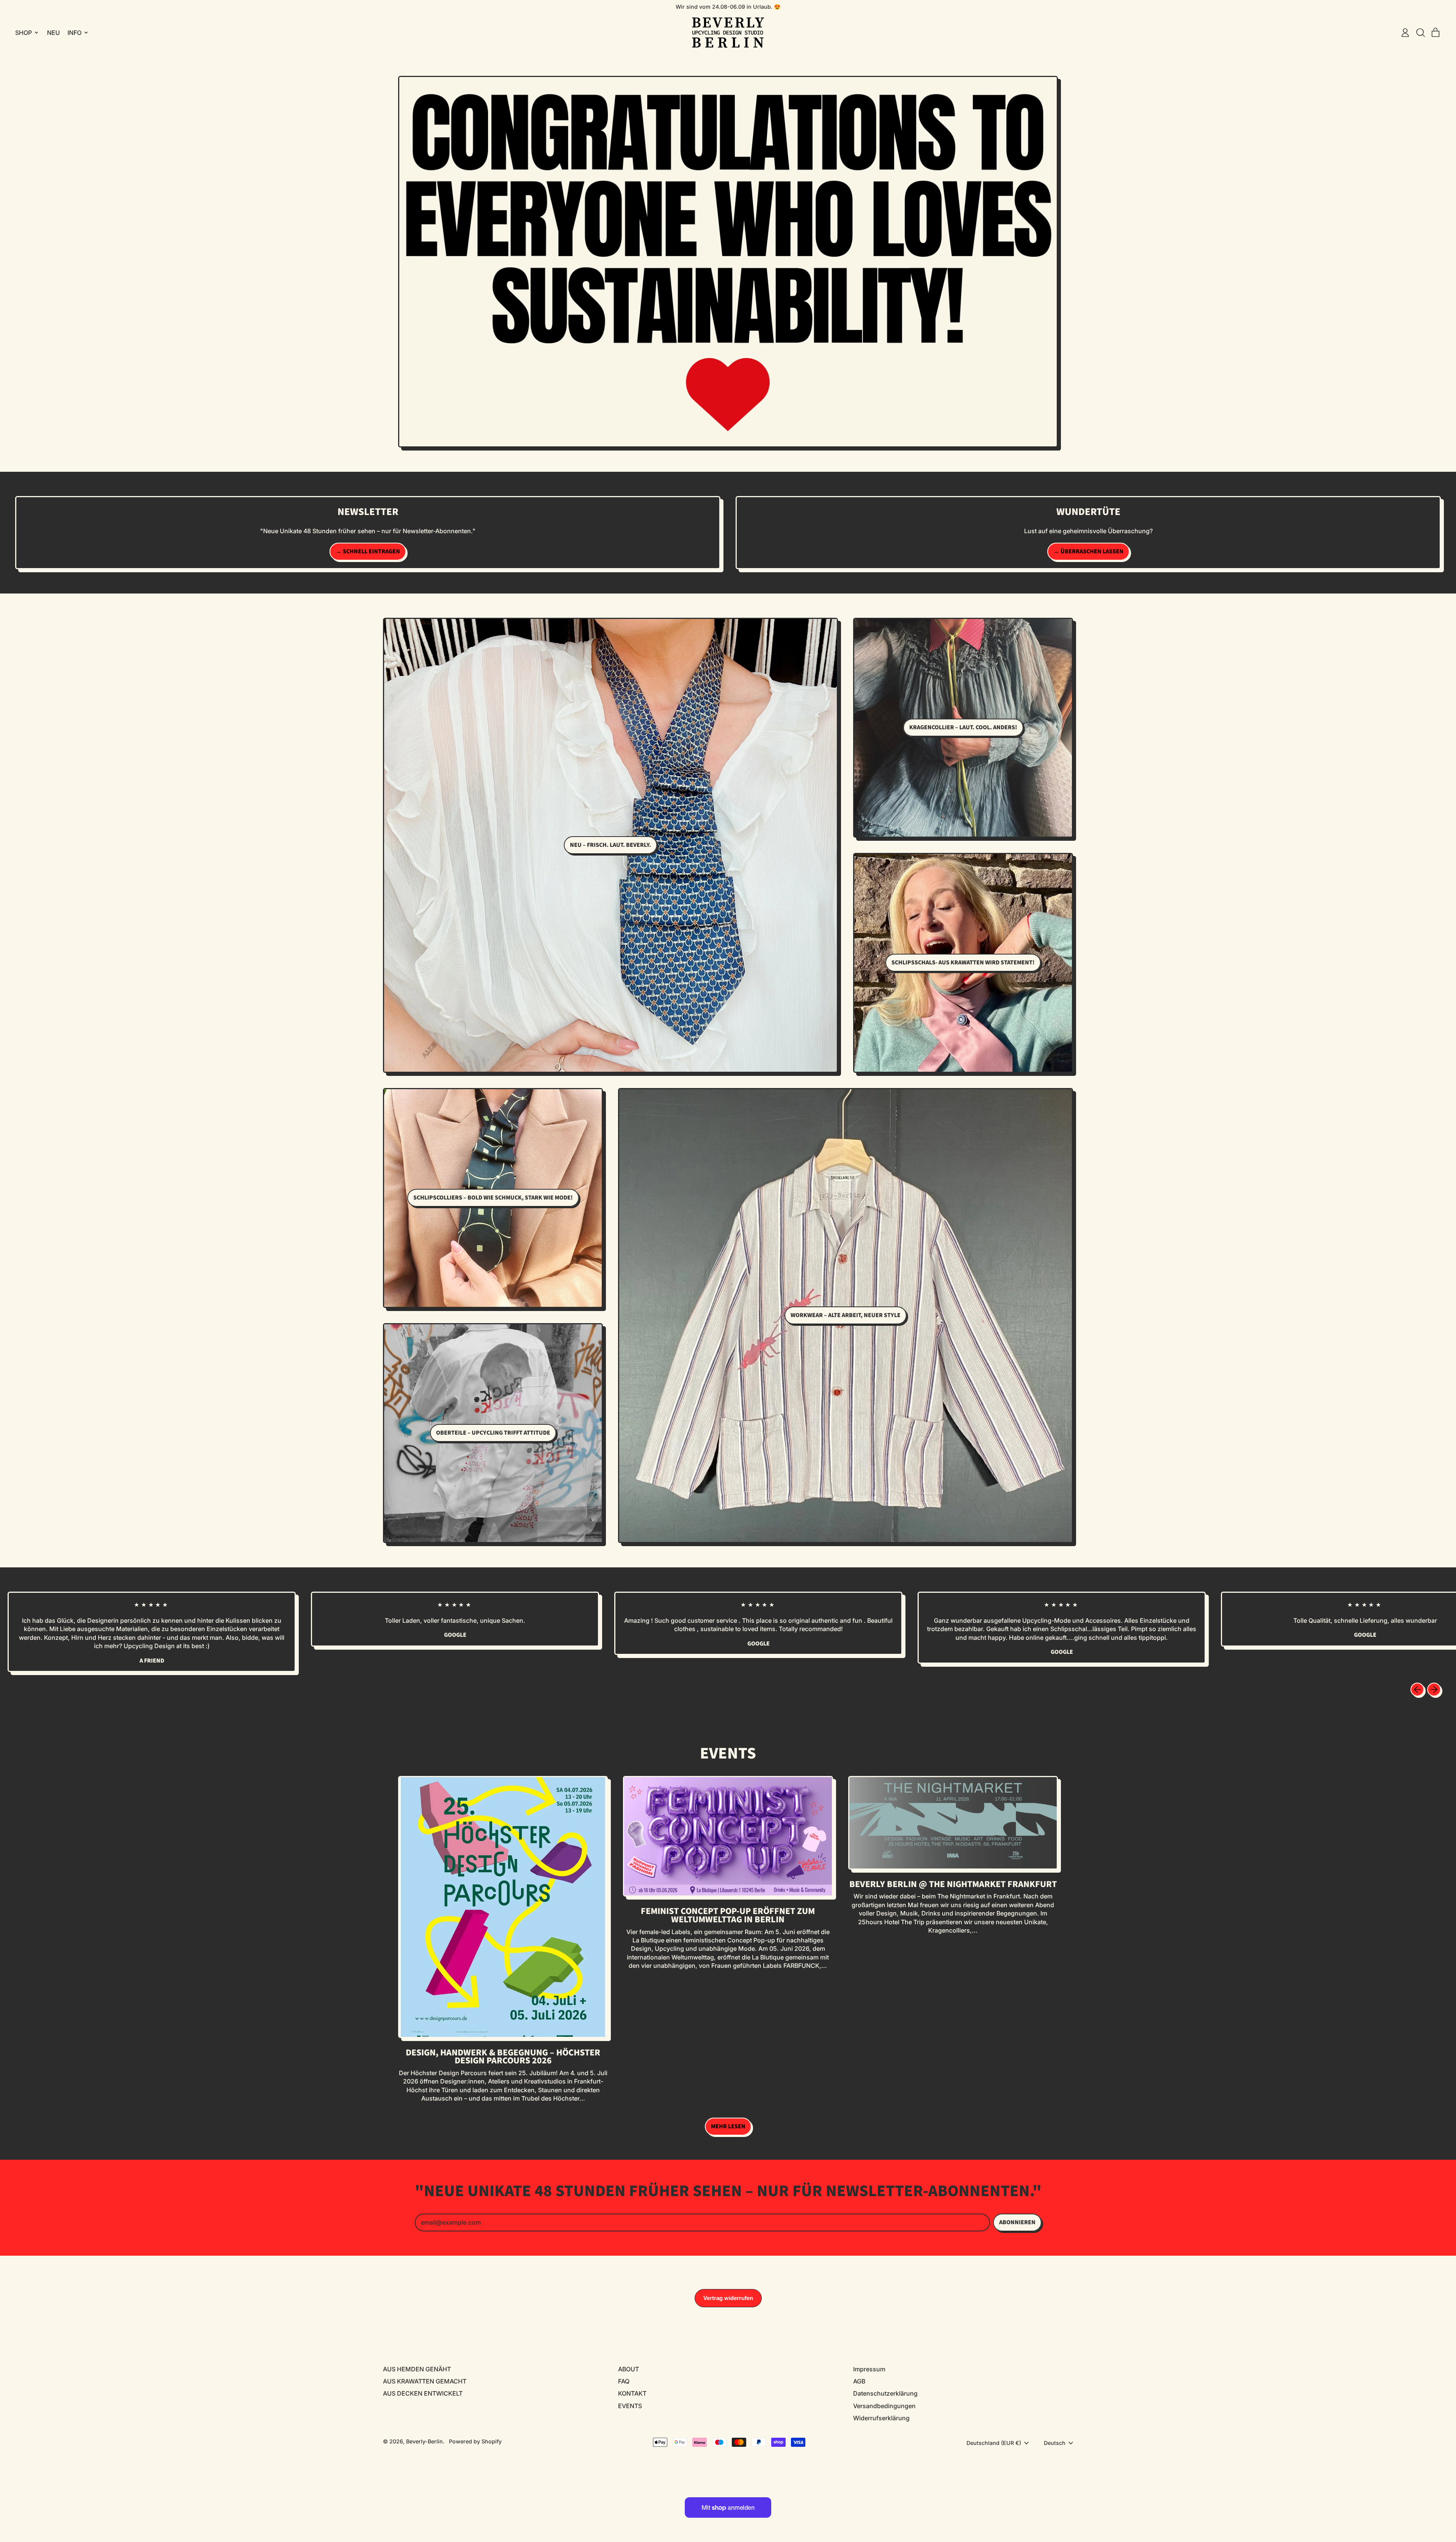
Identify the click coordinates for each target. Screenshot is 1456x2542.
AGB (859, 2381)
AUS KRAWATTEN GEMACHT (425, 2381)
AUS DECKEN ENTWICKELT (423, 2393)
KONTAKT (632, 2393)
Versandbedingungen (884, 2406)
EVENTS (630, 2406)
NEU (53, 33)
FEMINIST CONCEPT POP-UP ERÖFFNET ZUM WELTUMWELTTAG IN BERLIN (728, 1915)
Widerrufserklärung (881, 2418)
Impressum (869, 2369)
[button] (1420, 33)
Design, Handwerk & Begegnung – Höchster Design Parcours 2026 (503, 2057)
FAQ (624, 2381)
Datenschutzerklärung (885, 2393)
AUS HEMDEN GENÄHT (417, 2369)
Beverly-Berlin (424, 2441)
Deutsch (1055, 2443)
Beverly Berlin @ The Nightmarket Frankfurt (953, 1884)
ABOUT (628, 2369)
